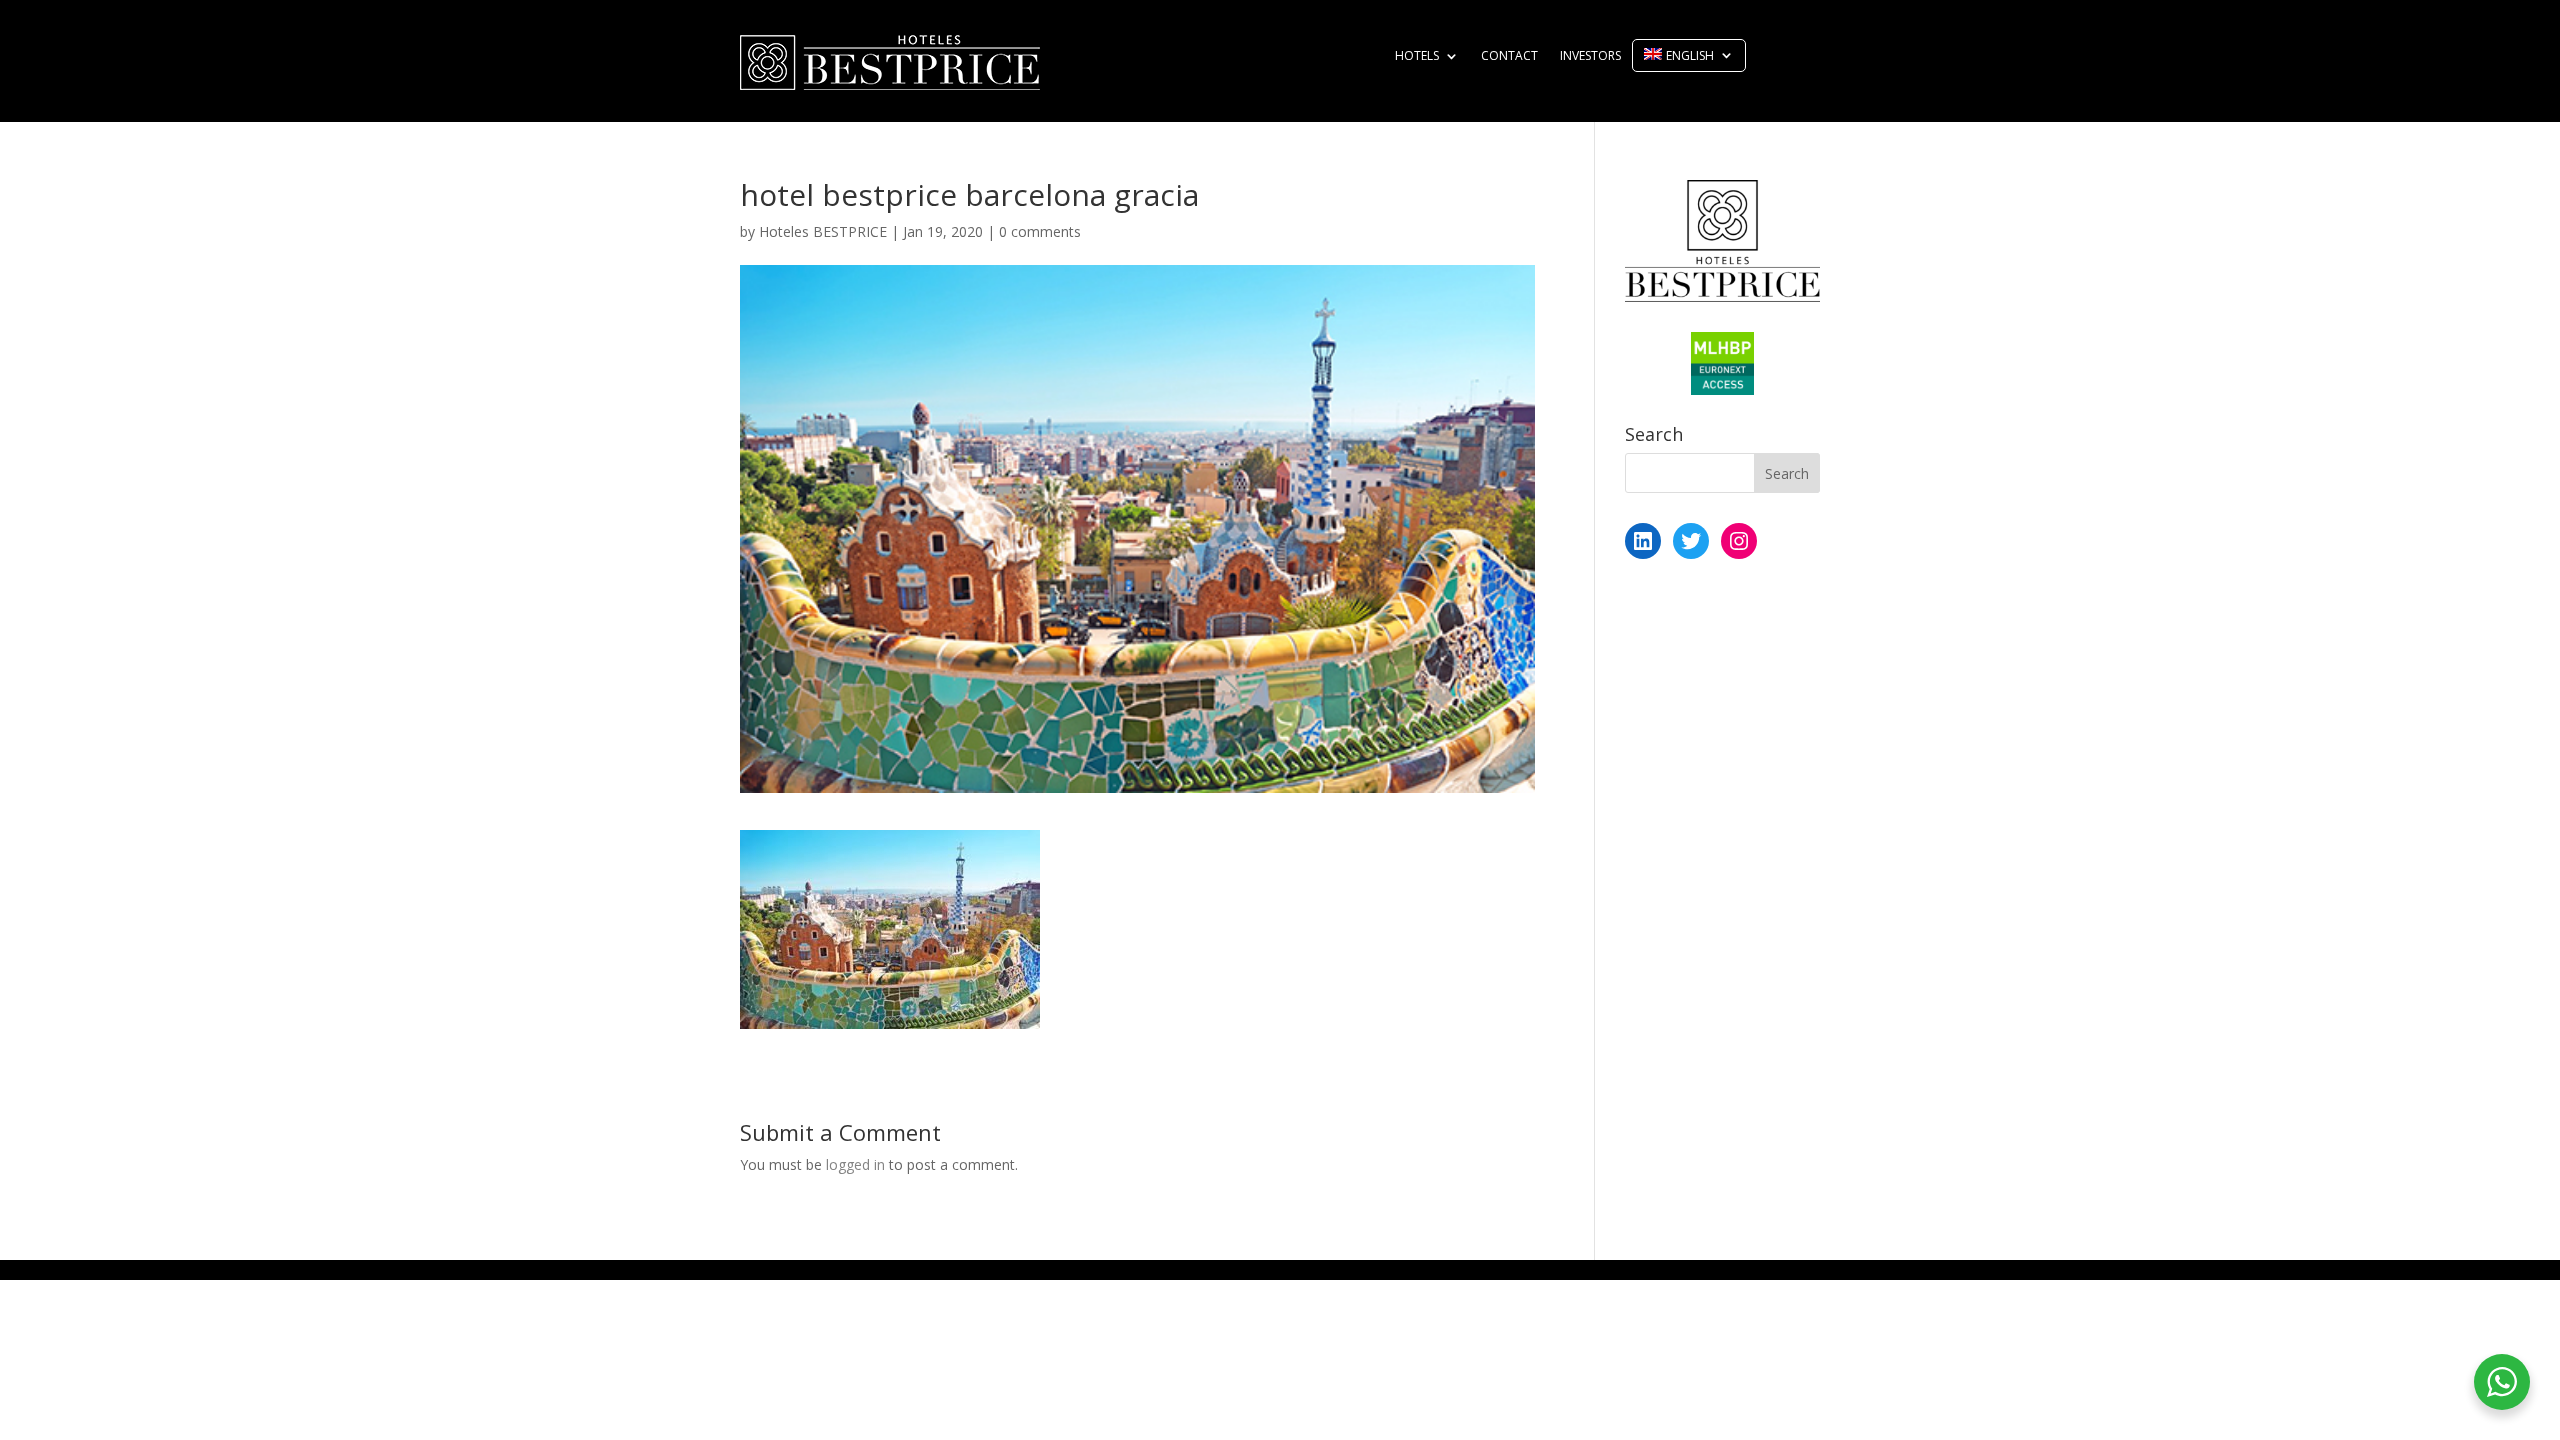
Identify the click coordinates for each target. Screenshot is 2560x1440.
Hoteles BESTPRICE (823, 231)
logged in (855, 1164)
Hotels (1417, 56)
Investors (1590, 56)
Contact (1509, 56)
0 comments (1040, 231)
